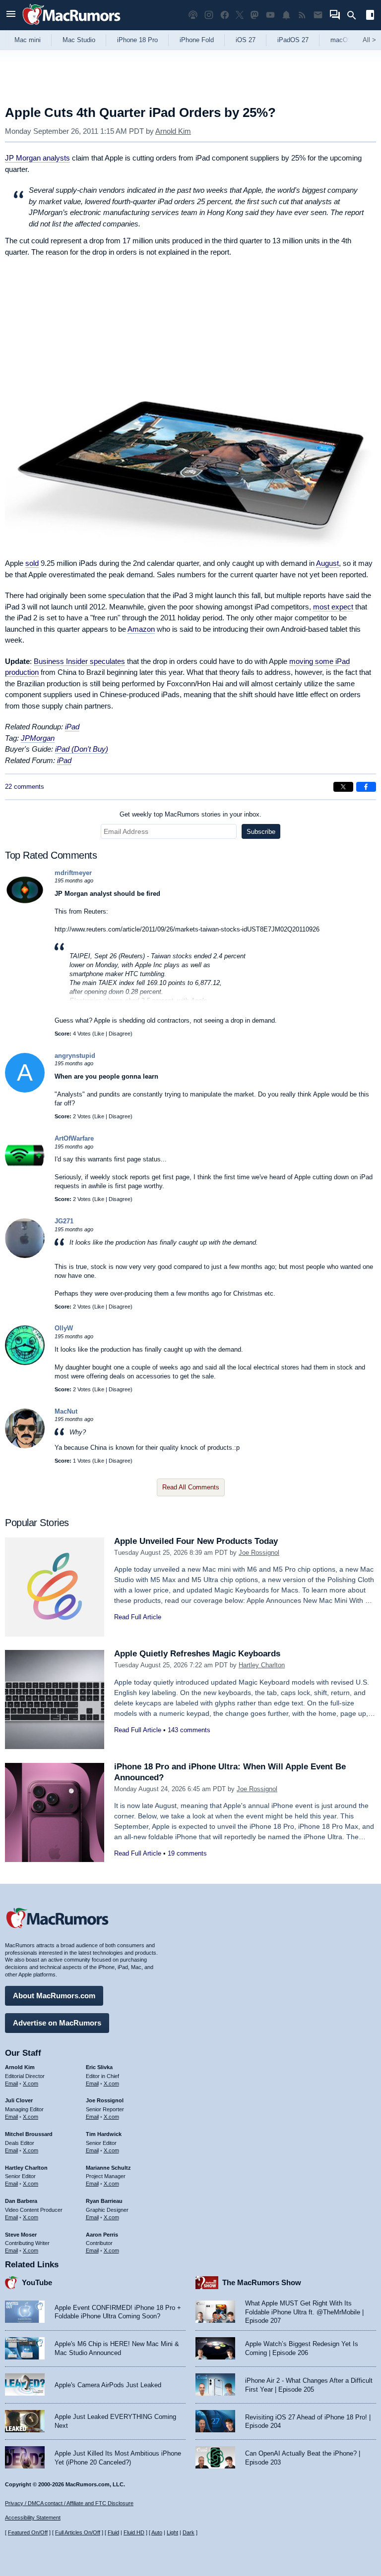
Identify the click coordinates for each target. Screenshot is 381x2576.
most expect (333, 607)
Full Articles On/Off (78, 2532)
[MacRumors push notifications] (286, 15)
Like (99, 1034)
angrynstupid (75, 1056)
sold (32, 563)
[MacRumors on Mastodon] (254, 15)
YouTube (37, 2282)
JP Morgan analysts (37, 158)
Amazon (141, 629)
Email (11, 2083)
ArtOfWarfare (74, 1138)
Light (172, 2532)
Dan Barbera (21, 2201)
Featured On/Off (28, 2532)
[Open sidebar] (370, 16)
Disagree (120, 1034)
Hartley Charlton (262, 1665)
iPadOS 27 (293, 40)
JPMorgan (38, 738)
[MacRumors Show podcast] (193, 15)
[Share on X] (343, 787)
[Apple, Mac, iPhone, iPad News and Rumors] (71, 26)
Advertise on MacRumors (57, 2023)
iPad (72, 727)
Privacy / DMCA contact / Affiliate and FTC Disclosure (69, 2503)
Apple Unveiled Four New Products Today (196, 1541)
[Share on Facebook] (366, 787)
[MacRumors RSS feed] (302, 15)
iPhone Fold (197, 40)
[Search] (355, 15)
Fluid (113, 2532)
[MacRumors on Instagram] (209, 15)
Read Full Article (138, 1617)
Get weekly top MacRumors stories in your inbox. (190, 814)
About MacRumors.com (54, 1996)
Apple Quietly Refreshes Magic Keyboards (197, 1654)
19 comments (187, 1853)
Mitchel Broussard (29, 2134)
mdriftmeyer (73, 873)
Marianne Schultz (108, 2168)
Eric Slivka (99, 2067)
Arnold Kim (173, 131)
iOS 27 (246, 40)
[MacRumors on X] (240, 15)
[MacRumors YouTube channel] (270, 15)
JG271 (64, 1221)
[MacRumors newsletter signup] (318, 15)
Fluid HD (134, 2532)
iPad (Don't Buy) (82, 749)
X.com (31, 2083)
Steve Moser (21, 2235)
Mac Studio (79, 40)
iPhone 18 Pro (137, 40)
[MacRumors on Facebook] (225, 15)
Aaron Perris (102, 2235)
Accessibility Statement (33, 2518)
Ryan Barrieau (104, 2201)
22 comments (25, 787)
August (327, 563)
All (369, 40)
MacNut (66, 1411)
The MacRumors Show (262, 2282)
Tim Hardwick (104, 2134)
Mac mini (28, 40)
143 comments (189, 1730)
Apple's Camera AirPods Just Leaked (108, 2385)
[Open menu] (11, 15)
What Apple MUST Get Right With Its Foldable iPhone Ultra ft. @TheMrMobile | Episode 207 (304, 2312)
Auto (157, 2532)
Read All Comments (191, 1487)
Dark (189, 2532)
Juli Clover (19, 2100)
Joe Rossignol (259, 1553)
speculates (79, 661)
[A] (25, 1090)
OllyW (64, 1328)
